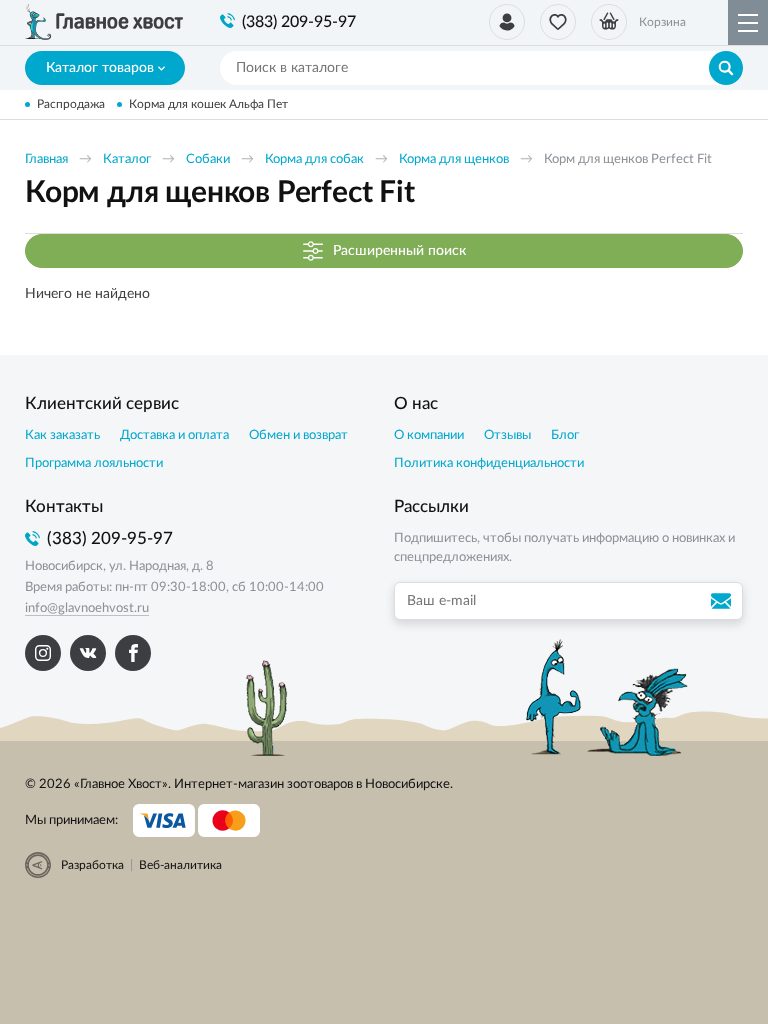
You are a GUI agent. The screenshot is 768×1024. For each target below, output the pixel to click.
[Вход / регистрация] (507, 22)
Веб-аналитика (180, 865)
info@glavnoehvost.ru (87, 608)
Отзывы (507, 435)
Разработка (92, 865)
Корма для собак (314, 159)
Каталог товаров (100, 68)
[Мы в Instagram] (43, 653)
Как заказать (62, 435)
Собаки (208, 159)
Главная (46, 159)
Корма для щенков (454, 159)
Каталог (127, 159)
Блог (565, 435)
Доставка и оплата (174, 435)
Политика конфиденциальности (489, 463)
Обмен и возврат (298, 435)
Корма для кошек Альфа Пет (208, 104)
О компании (429, 435)
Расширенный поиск (399, 250)
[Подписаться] (724, 601)
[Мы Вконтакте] (88, 653)
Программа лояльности (94, 463)
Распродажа (71, 104)
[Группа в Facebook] (133, 653)
